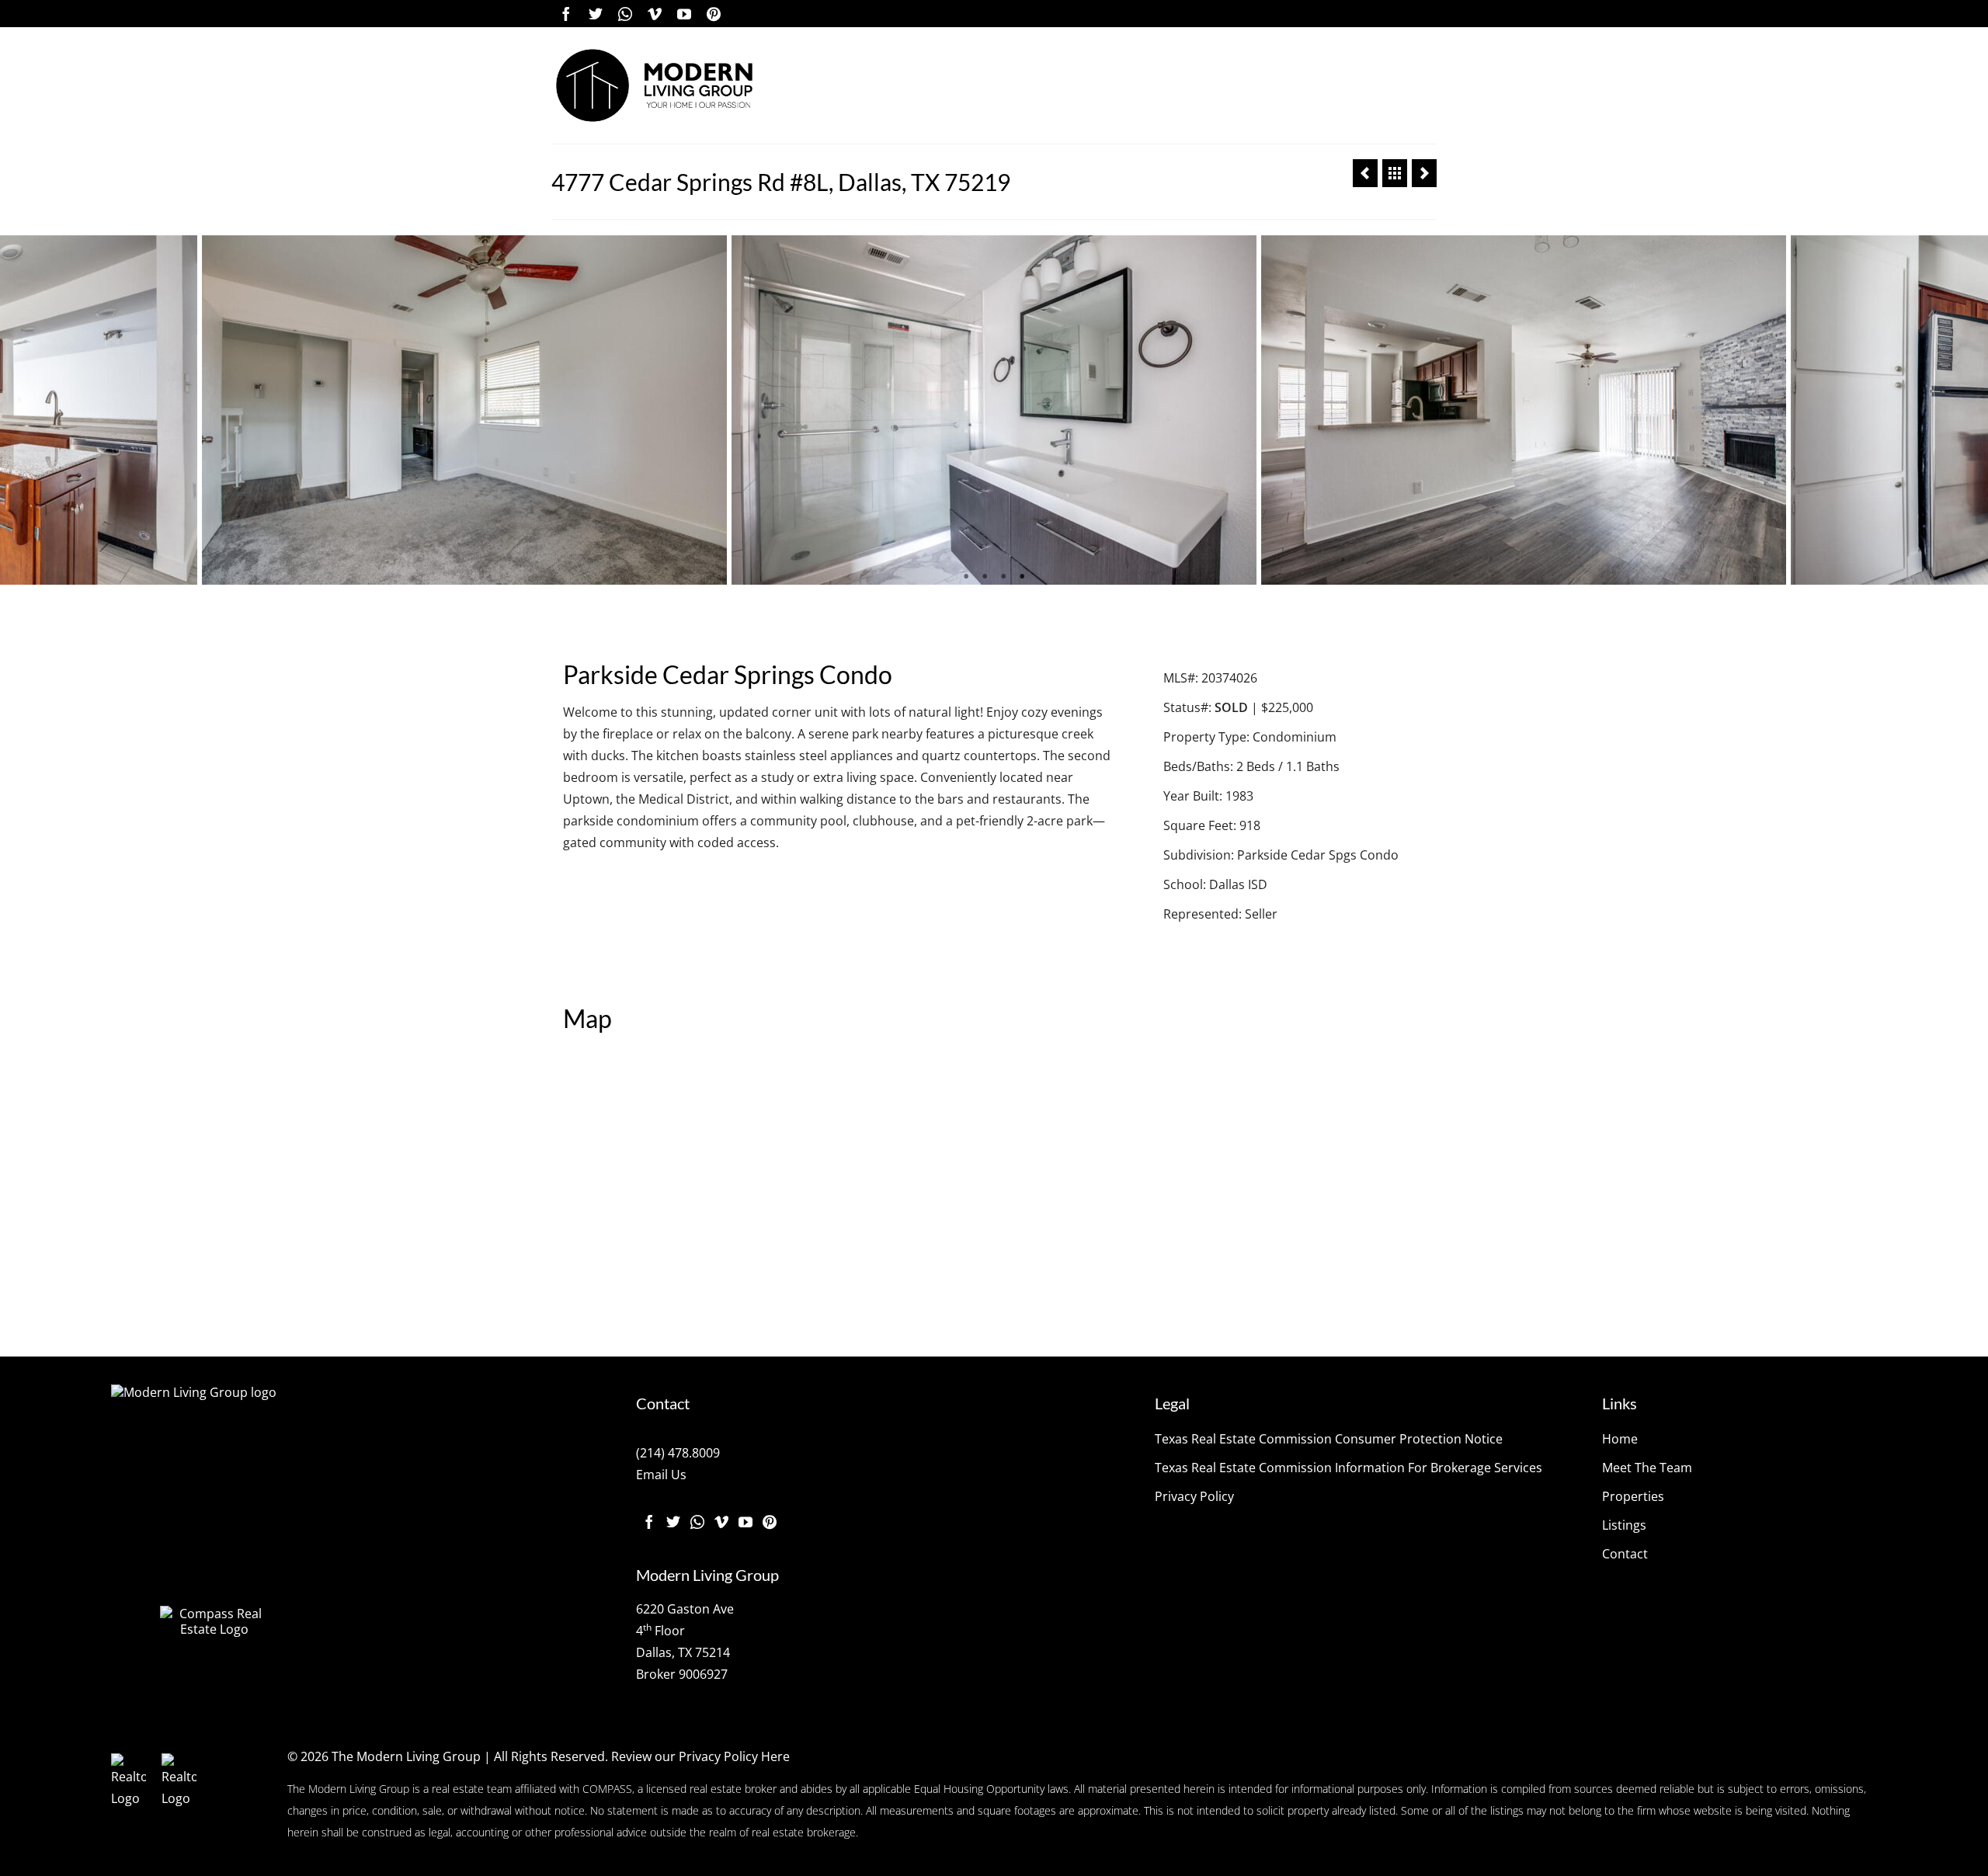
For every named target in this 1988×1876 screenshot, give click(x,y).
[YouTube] (684, 14)
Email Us (661, 1475)
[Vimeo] (655, 14)
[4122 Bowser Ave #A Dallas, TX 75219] (1424, 173)
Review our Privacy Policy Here (700, 1756)
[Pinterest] (714, 14)
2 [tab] (985, 577)
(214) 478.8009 (678, 1453)
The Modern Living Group (406, 1756)
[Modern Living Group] (654, 85)
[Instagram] (625, 14)
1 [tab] (966, 577)
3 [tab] (1003, 577)
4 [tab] (1022, 577)
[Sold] (1395, 173)
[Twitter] (596, 14)
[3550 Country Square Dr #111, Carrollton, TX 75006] (1365, 173)
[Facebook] (566, 14)
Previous (21, 410)
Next (1967, 410)
